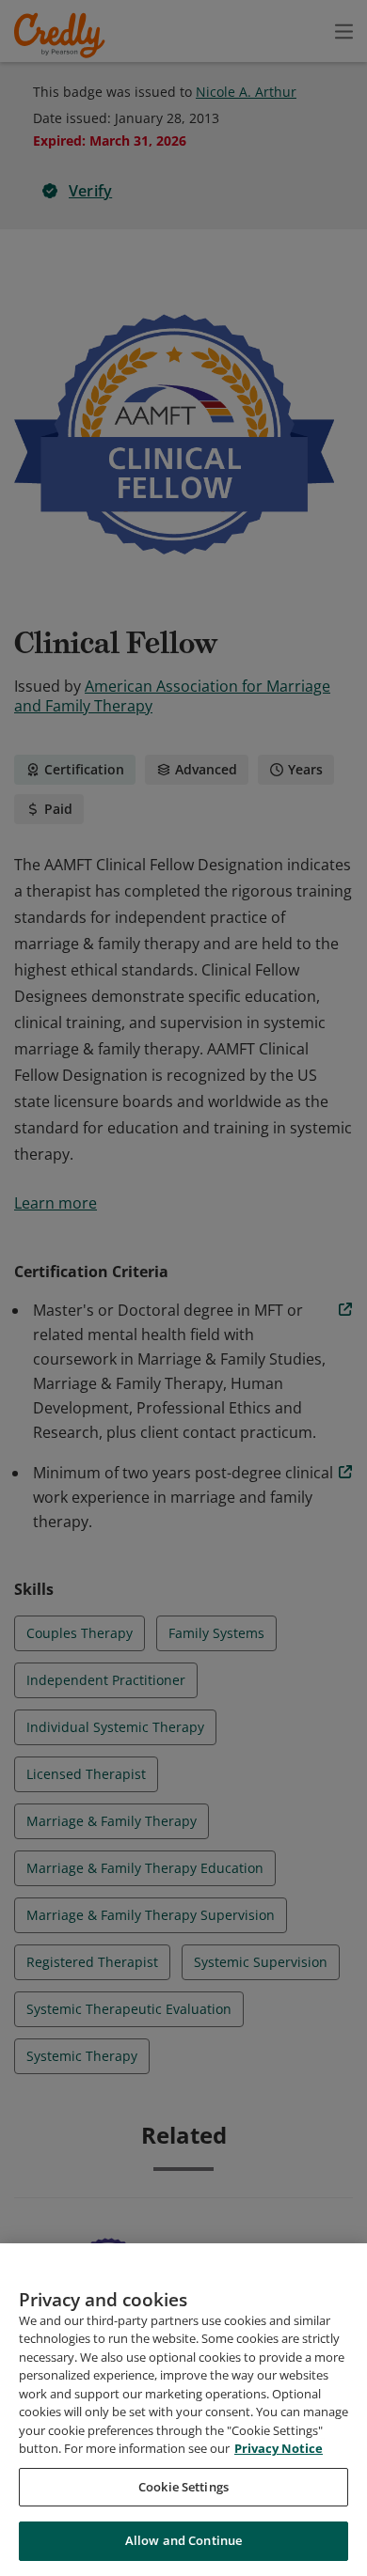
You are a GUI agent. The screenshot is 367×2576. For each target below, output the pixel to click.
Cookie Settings (183, 2487)
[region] (183, 2410)
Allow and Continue (183, 2540)
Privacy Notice (279, 2448)
